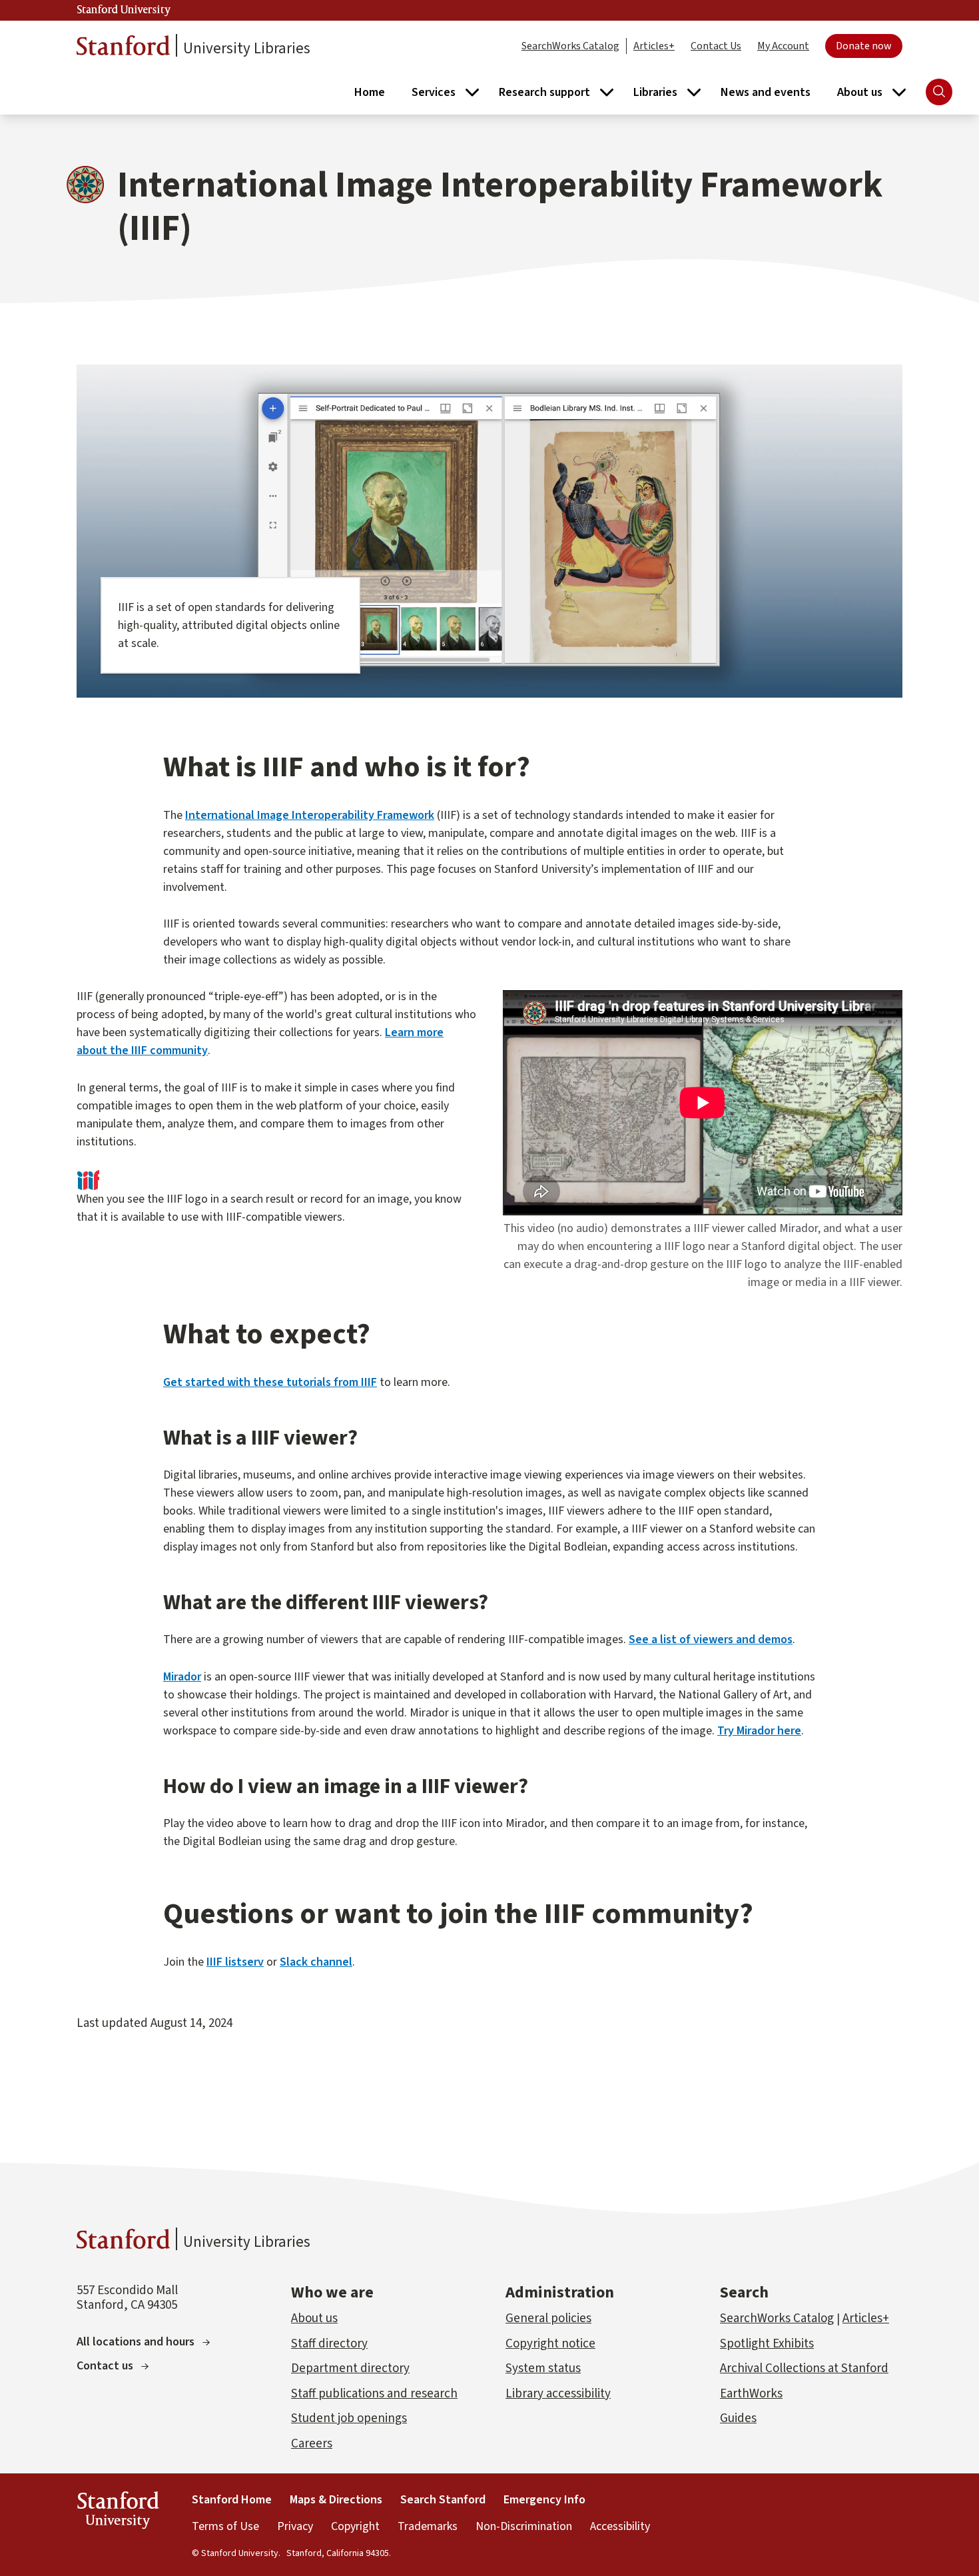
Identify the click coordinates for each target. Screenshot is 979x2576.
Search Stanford (443, 2500)
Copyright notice (550, 2344)
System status (543, 2368)
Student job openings (349, 2418)
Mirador (182, 1677)
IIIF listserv (235, 1962)
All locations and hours (136, 2342)
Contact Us (716, 46)
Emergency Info (544, 2500)
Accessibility (620, 2526)
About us (314, 2318)
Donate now (864, 46)
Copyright (355, 2526)
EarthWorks (751, 2394)
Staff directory (329, 2344)
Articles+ (654, 46)
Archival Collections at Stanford (804, 2368)
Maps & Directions (336, 2500)
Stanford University (124, 10)
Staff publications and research (374, 2394)
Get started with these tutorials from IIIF (270, 1382)
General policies (548, 2318)
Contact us (105, 2366)
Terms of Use (225, 2526)
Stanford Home (232, 2500)
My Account (783, 46)
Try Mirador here (759, 1731)
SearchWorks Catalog (570, 46)
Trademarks (428, 2526)
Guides (738, 2418)
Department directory (350, 2368)
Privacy (295, 2526)
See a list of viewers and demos (711, 1639)
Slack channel (316, 1962)
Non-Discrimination (524, 2526)
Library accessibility (558, 2394)
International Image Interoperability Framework (310, 815)
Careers (312, 2444)
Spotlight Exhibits (767, 2344)
